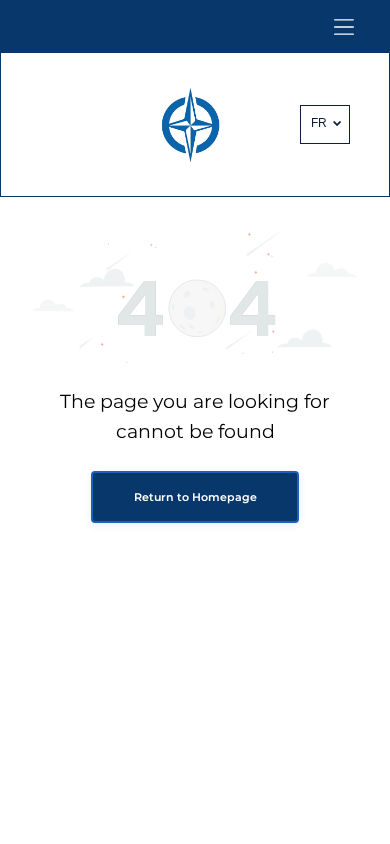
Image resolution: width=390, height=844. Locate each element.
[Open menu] (344, 27)
